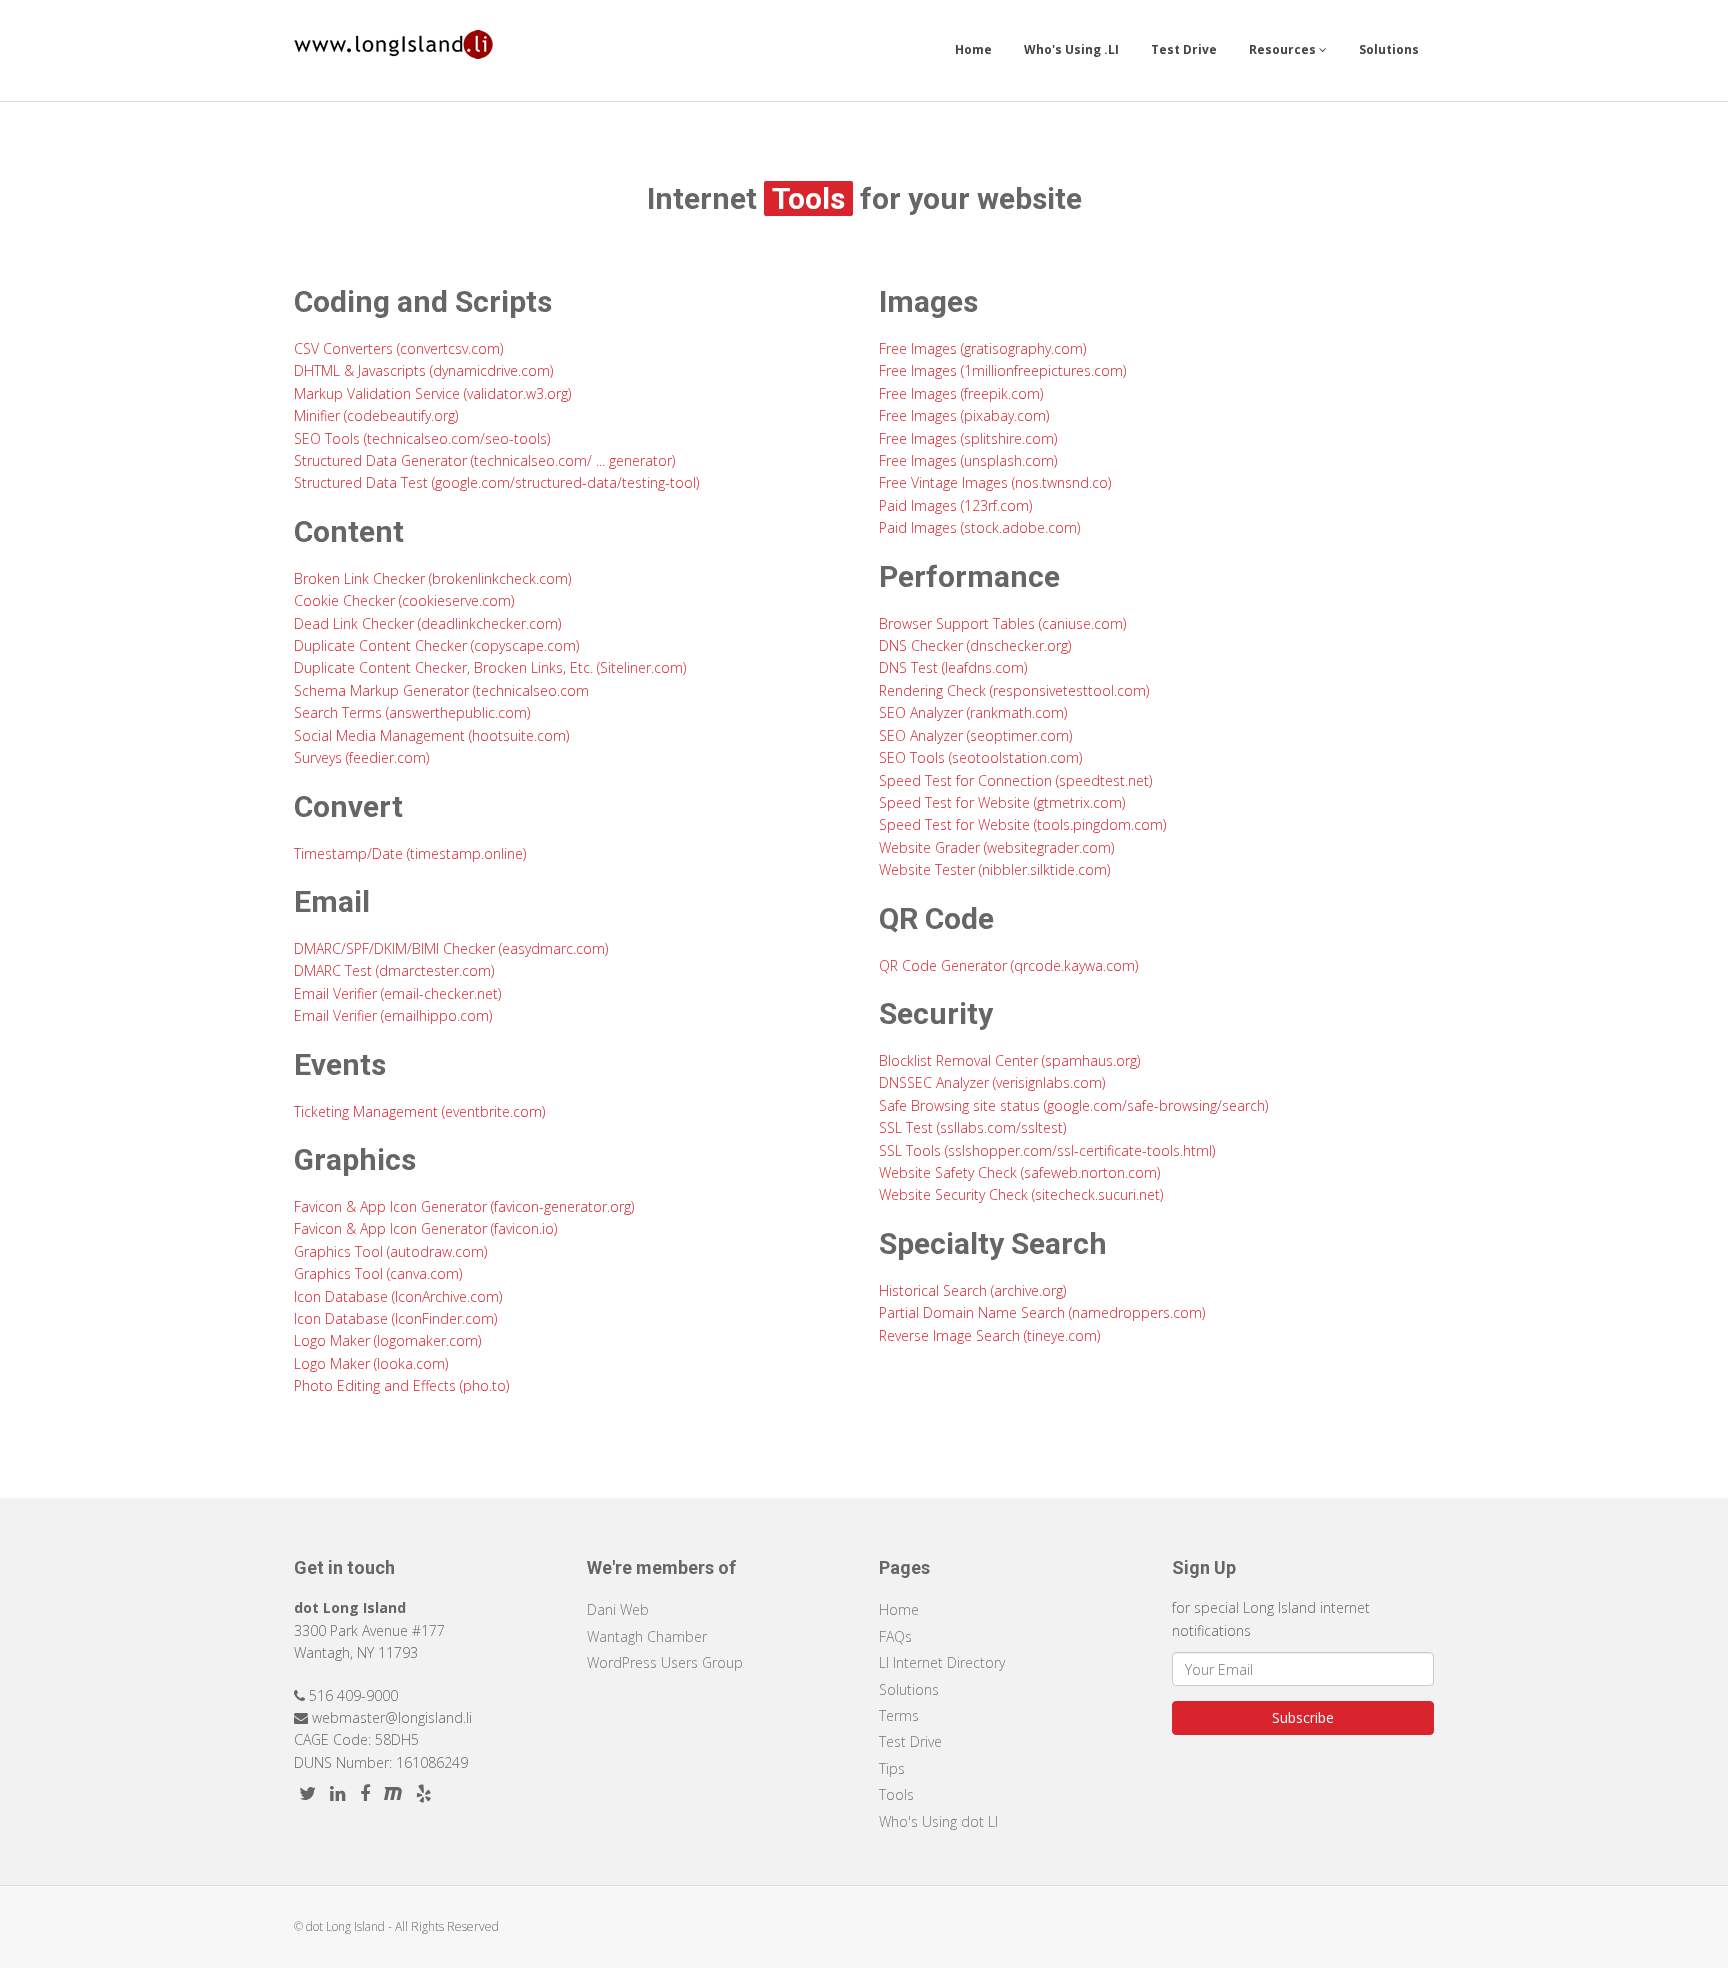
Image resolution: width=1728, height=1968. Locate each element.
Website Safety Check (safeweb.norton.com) (1019, 1172)
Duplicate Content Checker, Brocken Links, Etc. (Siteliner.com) (490, 667)
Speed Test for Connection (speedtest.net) (1015, 780)
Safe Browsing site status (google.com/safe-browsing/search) (1073, 1105)
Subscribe (1303, 1717)
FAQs (895, 1636)
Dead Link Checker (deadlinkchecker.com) (427, 623)
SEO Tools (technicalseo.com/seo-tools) (422, 438)
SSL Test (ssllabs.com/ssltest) (972, 1127)
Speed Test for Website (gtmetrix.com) (1002, 802)
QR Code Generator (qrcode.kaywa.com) (1008, 965)
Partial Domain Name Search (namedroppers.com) (1042, 1312)
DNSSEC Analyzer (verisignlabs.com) (992, 1082)
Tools (896, 1794)
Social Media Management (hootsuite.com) (431, 735)
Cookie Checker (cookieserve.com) (404, 600)
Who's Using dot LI (938, 1821)
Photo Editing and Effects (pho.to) (401, 1385)
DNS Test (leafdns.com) (953, 667)
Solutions (1389, 49)
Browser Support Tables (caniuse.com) (1002, 623)
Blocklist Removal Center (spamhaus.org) (1009, 1060)
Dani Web (618, 1609)
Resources (1284, 49)
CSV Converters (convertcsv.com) (398, 348)
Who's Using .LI (1071, 49)
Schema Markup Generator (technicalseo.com (441, 690)
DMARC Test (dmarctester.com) (394, 970)
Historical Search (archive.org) (972, 1290)
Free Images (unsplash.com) (968, 460)
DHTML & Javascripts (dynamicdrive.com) (423, 370)
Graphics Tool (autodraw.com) (390, 1251)
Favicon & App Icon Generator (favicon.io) (425, 1228)
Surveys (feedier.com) (361, 757)
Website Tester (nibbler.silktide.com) (994, 869)
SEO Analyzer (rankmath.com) (973, 712)
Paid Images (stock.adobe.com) (979, 527)
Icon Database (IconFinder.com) (395, 1318)
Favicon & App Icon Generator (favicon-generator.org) (464, 1206)
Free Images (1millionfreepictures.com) (1002, 370)
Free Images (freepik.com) (961, 393)
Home (973, 49)
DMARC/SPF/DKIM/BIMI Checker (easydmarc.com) (451, 948)
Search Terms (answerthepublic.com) (412, 712)
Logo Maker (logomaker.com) (387, 1340)
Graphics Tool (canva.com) (378, 1273)
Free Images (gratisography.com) (982, 348)
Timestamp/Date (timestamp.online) (410, 853)
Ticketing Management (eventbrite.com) (419, 1111)
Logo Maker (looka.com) (371, 1363)
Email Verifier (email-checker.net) (397, 993)
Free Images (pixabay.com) (964, 415)
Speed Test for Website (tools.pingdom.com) (1022, 824)
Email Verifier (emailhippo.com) (393, 1015)
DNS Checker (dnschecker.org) (975, 645)
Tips (892, 1768)
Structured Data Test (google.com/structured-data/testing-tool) (496, 482)
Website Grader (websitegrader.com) (996, 847)
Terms (899, 1715)
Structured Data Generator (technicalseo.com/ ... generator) (484, 460)
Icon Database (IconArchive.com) (398, 1296)
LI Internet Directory (942, 1662)
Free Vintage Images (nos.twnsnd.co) (995, 482)
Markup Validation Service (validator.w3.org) (432, 393)
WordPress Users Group (665, 1662)
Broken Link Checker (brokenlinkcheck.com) (432, 578)
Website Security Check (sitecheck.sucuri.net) (1021, 1194)
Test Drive (1184, 49)
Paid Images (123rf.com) (955, 505)
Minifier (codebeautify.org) (376, 415)
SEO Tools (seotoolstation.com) (980, 757)
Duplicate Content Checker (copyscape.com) (436, 645)
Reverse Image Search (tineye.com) (989, 1335)
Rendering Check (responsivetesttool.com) (1014, 690)
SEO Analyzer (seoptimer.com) (975, 735)
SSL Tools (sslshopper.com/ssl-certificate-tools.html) (1047, 1150)
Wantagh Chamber (647, 1636)
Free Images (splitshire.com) (968, 438)
